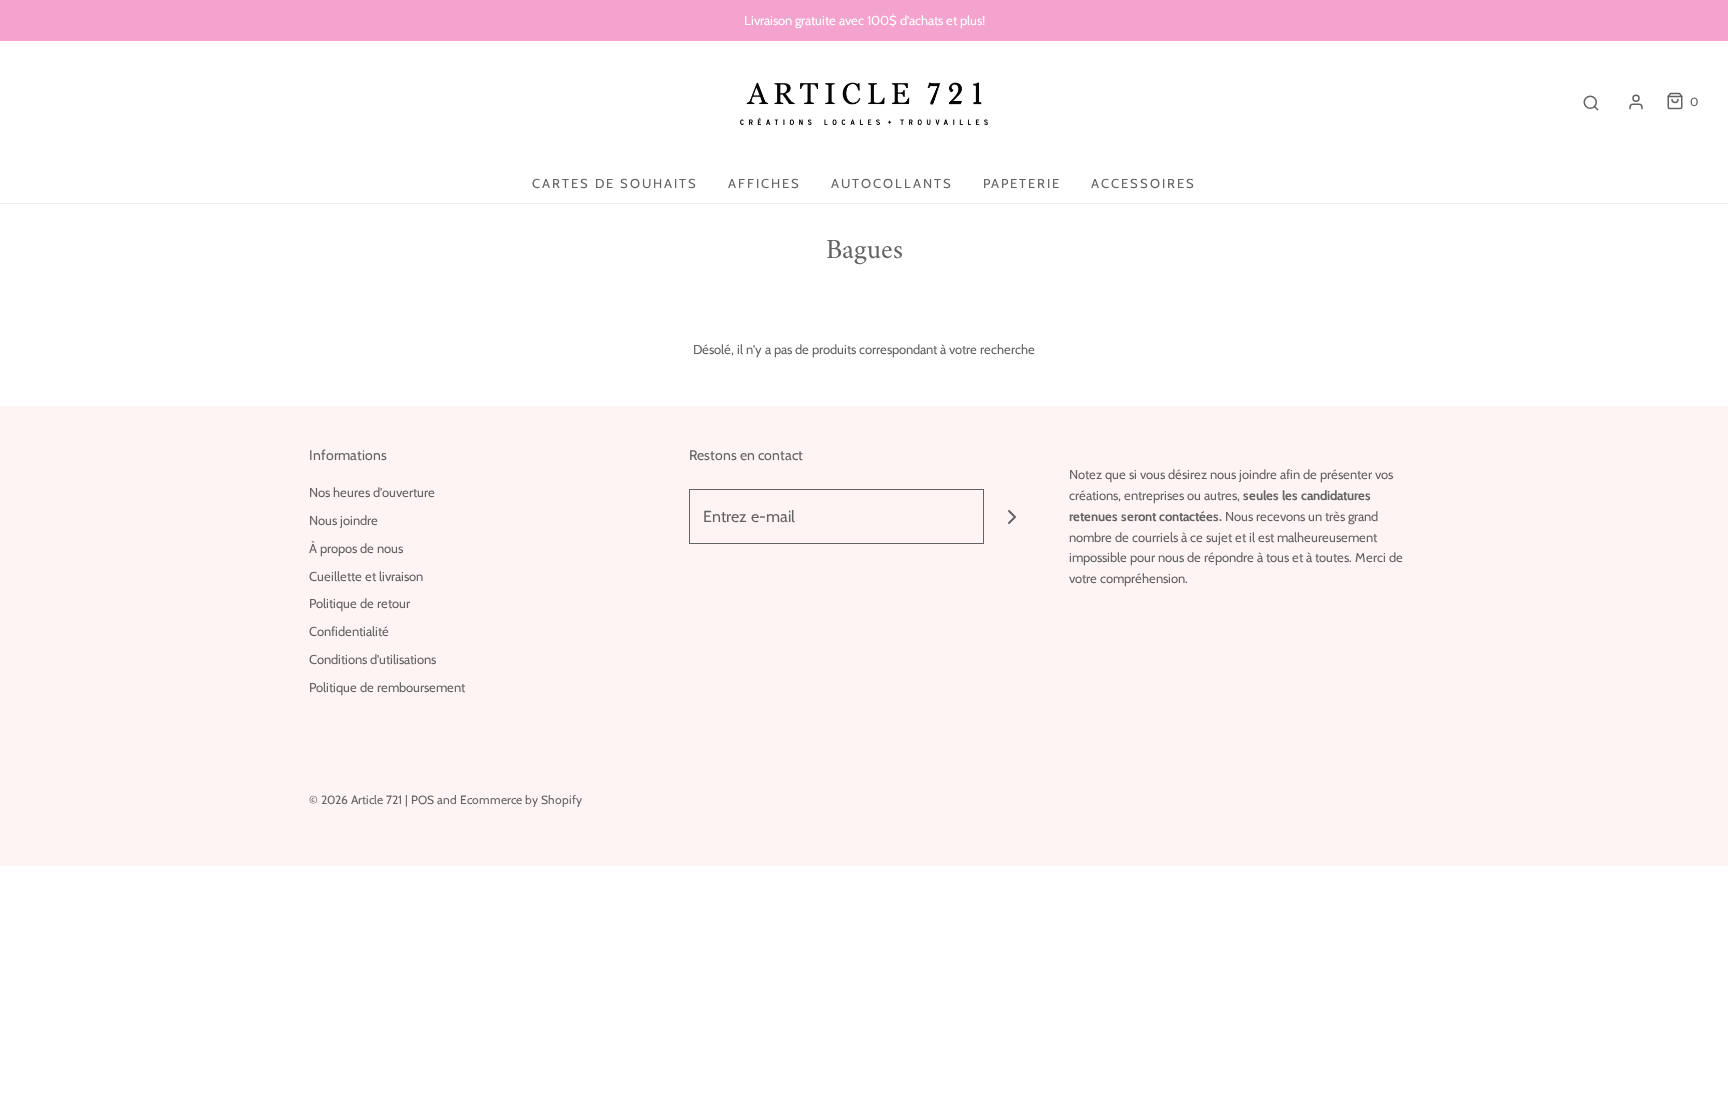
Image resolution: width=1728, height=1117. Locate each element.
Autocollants (892, 183)
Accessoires (1143, 183)
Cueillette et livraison (366, 576)
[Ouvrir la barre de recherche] (1591, 102)
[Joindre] (1011, 516)
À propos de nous (356, 548)
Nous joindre (343, 520)
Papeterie (1022, 183)
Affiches (764, 183)
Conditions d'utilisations (372, 659)
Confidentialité (349, 631)
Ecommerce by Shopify (521, 799)
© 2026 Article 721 (355, 799)
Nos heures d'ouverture (372, 492)
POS (422, 799)
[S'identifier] (1636, 102)
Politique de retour (359, 603)
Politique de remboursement (387, 687)
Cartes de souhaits (615, 183)
